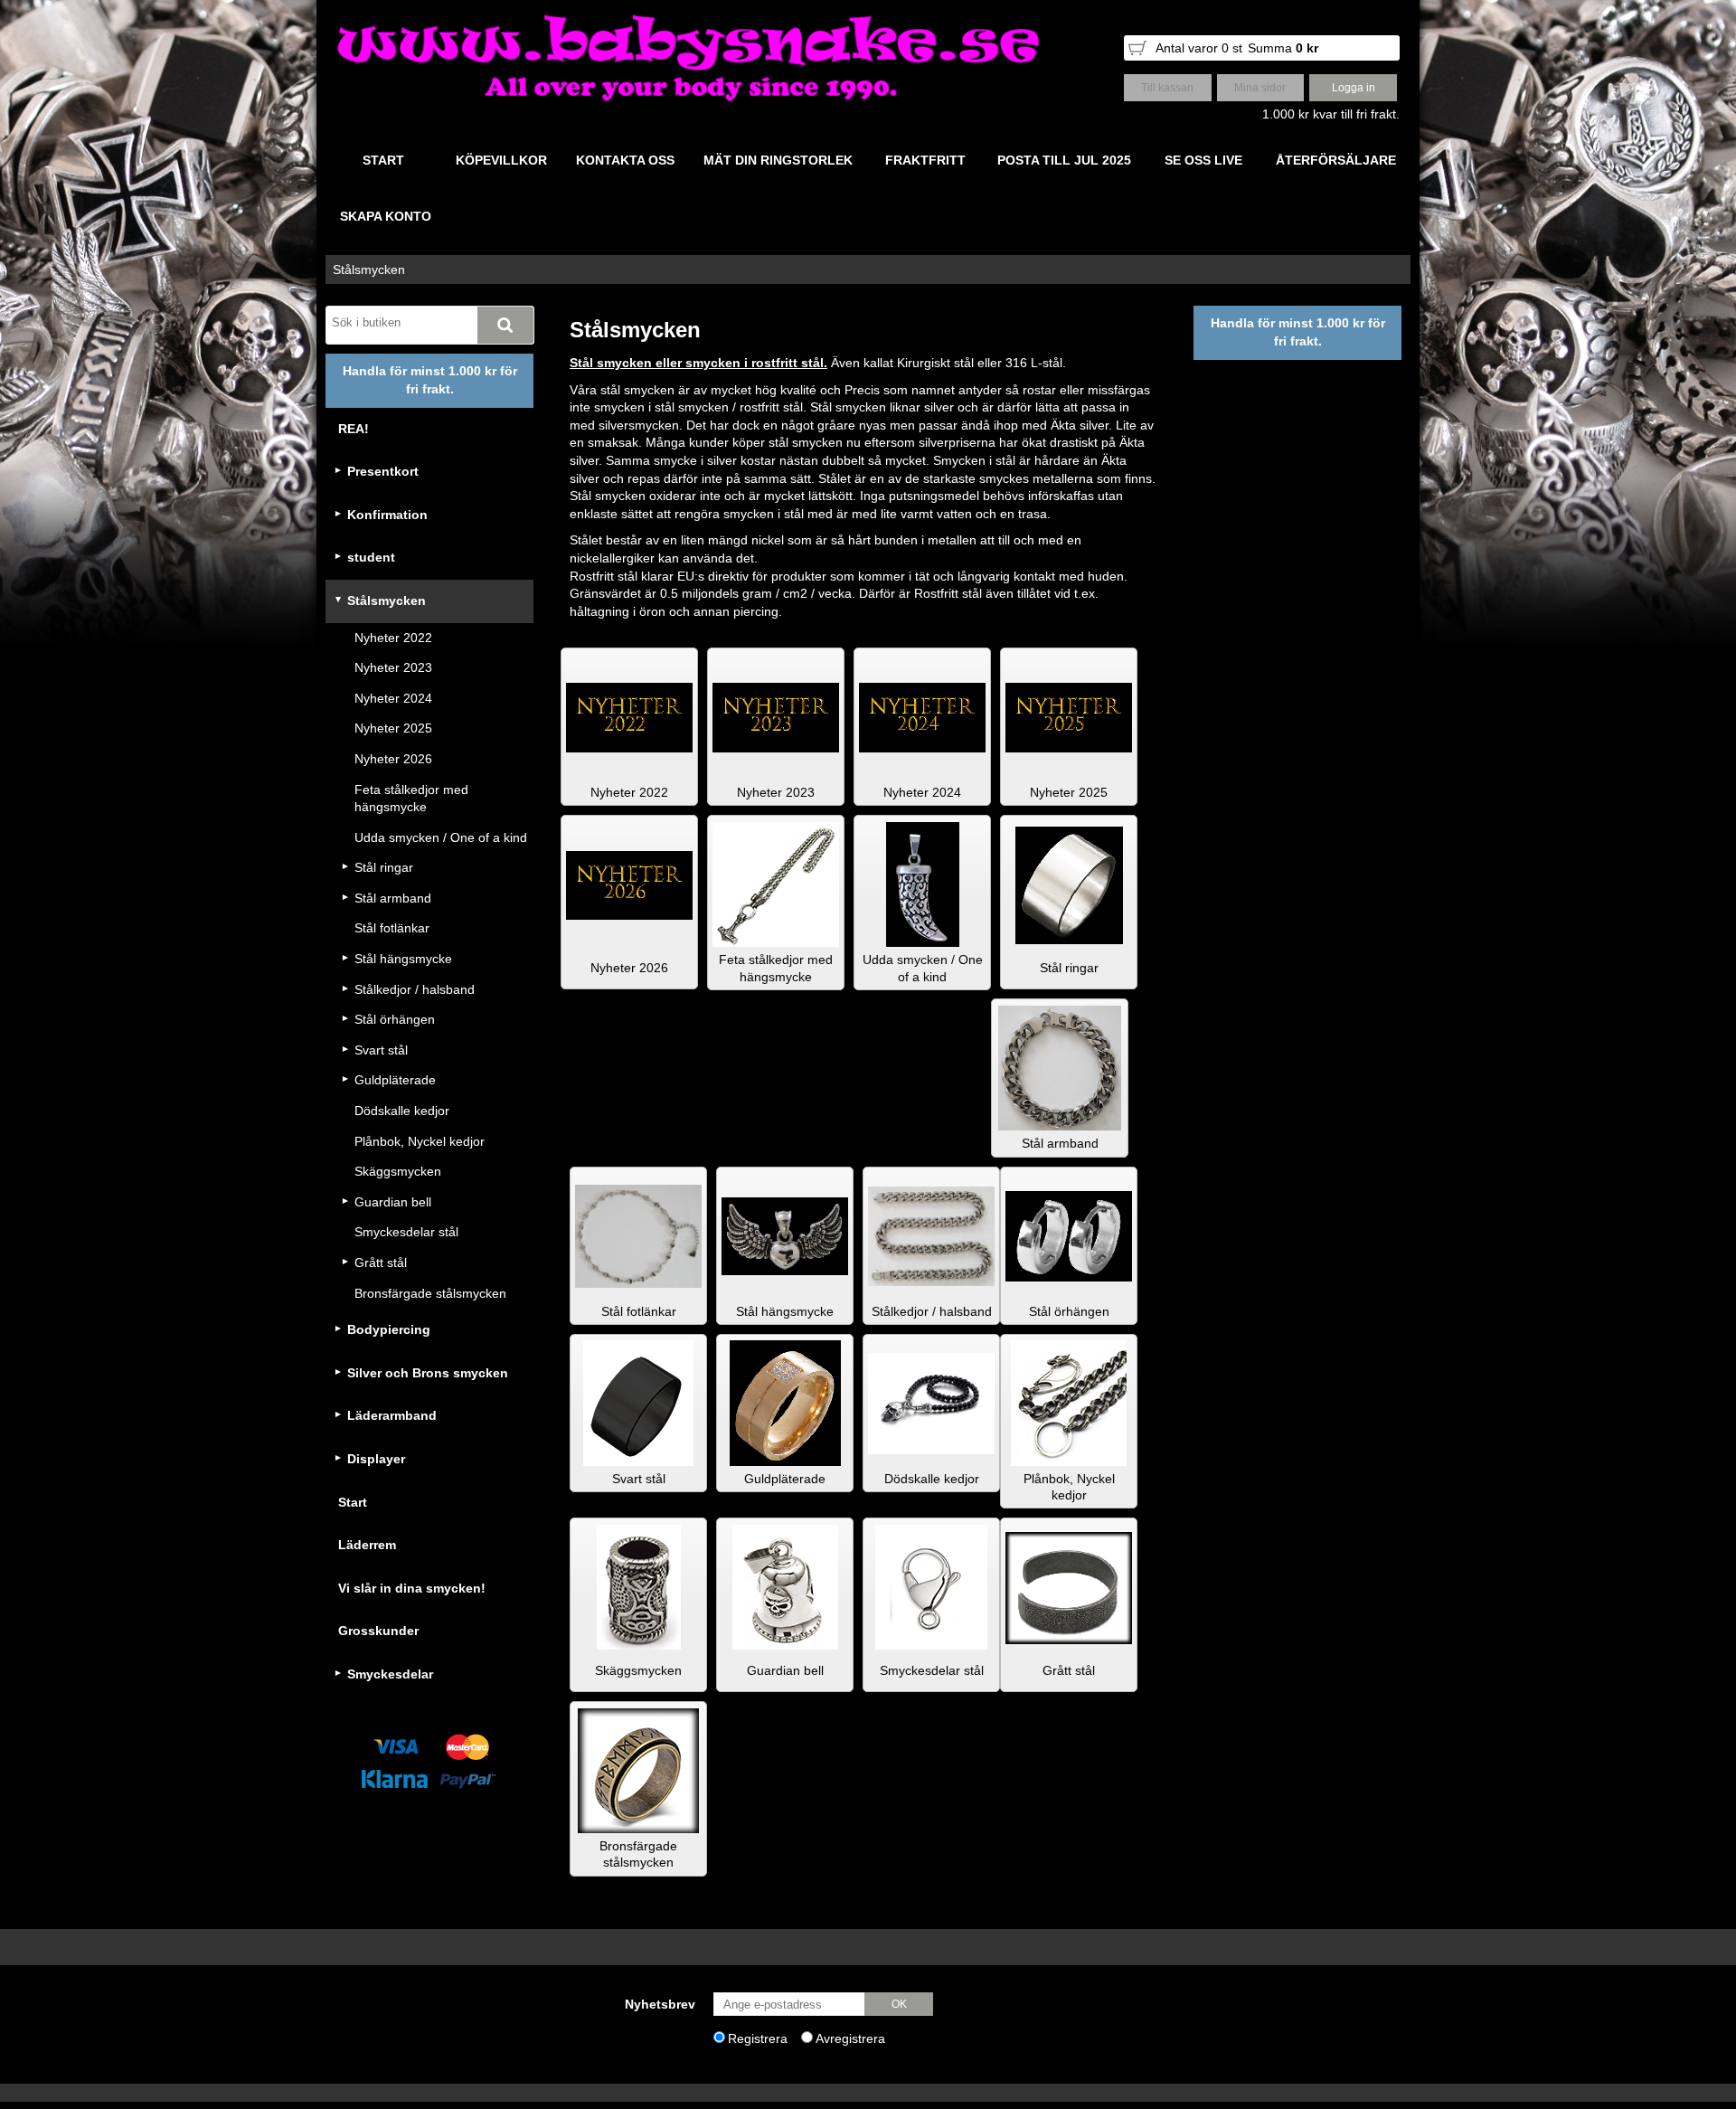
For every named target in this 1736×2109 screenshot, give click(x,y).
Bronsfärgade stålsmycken (430, 1293)
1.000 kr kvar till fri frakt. (1331, 114)
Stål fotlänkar (392, 928)
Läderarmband (392, 1415)
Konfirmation (387, 515)
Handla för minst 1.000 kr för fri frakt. (430, 380)
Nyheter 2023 (393, 667)
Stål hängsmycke (403, 959)
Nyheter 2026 (393, 759)
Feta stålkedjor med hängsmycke (411, 799)
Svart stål (381, 1050)
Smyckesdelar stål (406, 1232)
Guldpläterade (395, 1080)
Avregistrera (850, 2038)
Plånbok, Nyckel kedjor (420, 1141)
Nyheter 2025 (393, 728)
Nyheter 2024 (393, 698)
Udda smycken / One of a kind (441, 837)
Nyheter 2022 (393, 638)
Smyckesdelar (390, 1674)
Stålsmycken (369, 270)
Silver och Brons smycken (428, 1373)
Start (353, 1502)
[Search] (505, 325)
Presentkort (383, 471)
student (371, 557)
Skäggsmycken (398, 1171)
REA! (354, 429)
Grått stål (381, 1263)
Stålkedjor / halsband (415, 989)
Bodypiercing (389, 1329)
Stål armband (393, 898)
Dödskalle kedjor (402, 1111)
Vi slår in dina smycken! (412, 1588)
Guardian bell (393, 1202)
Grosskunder (378, 1631)
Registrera (758, 2038)
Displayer (376, 1459)
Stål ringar (384, 867)
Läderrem (367, 1545)
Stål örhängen (395, 1019)
